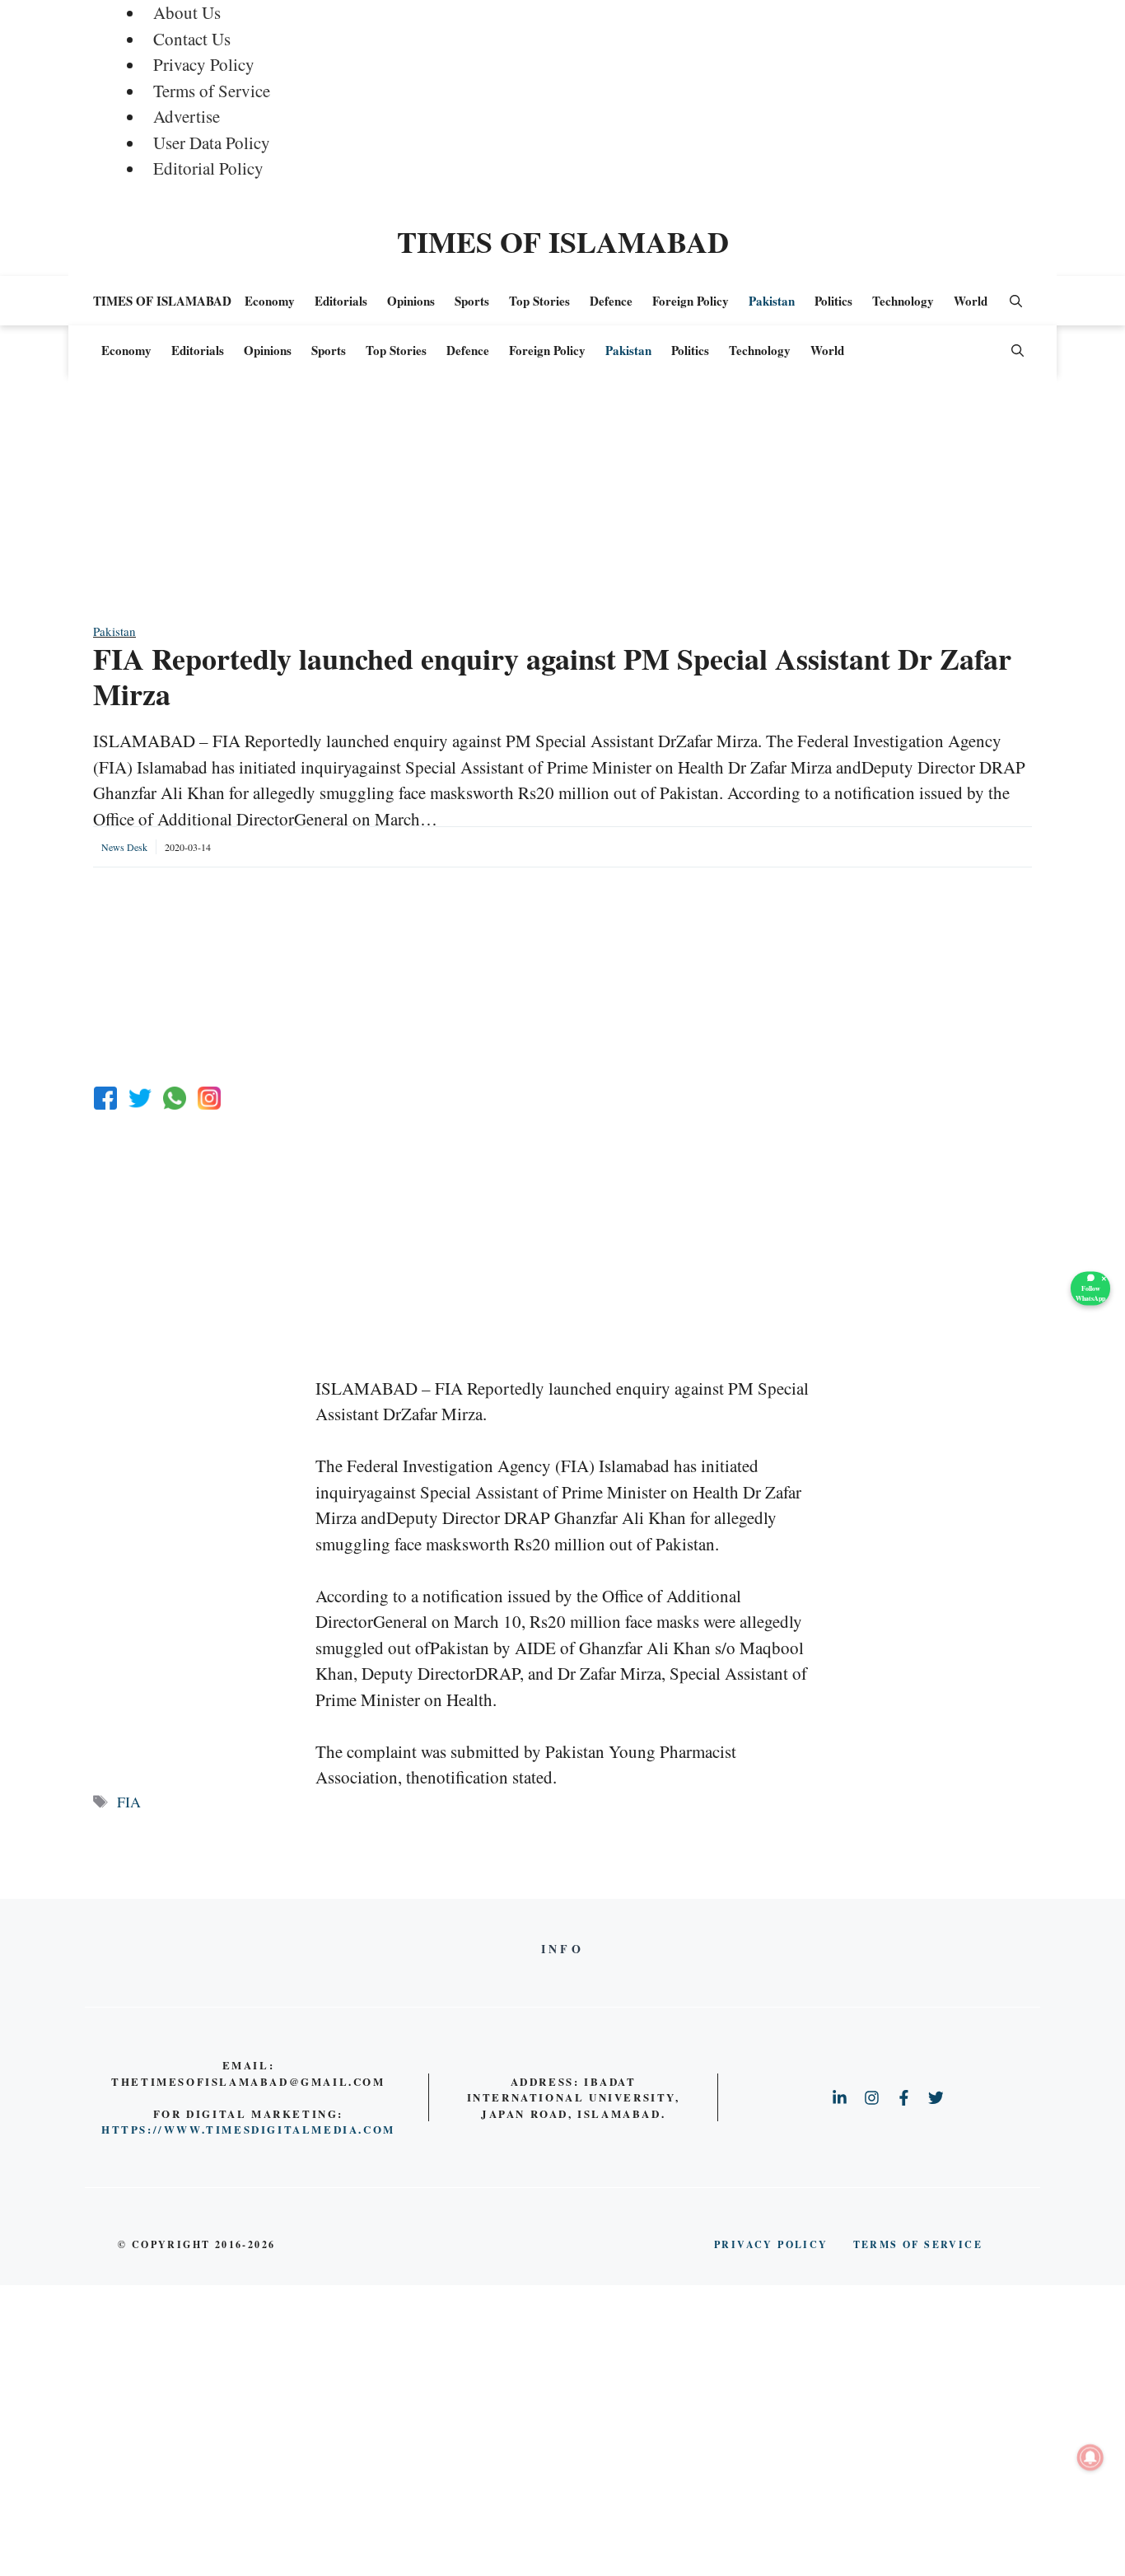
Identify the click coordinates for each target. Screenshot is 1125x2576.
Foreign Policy (691, 301)
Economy (270, 301)
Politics (833, 301)
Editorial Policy (208, 168)
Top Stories (539, 301)
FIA (129, 1802)
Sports (472, 301)
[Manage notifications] (1090, 2457)
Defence (611, 301)
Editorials (341, 301)
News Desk (124, 847)
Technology (903, 301)
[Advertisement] (562, 507)
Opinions (411, 301)
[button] (1016, 301)
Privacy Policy (204, 64)
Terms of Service (212, 91)
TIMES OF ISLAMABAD (563, 241)
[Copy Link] (209, 1098)
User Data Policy (212, 143)
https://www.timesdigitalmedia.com (248, 2129)
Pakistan (772, 301)
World (971, 301)
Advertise (187, 116)
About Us (187, 12)
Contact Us (192, 39)
